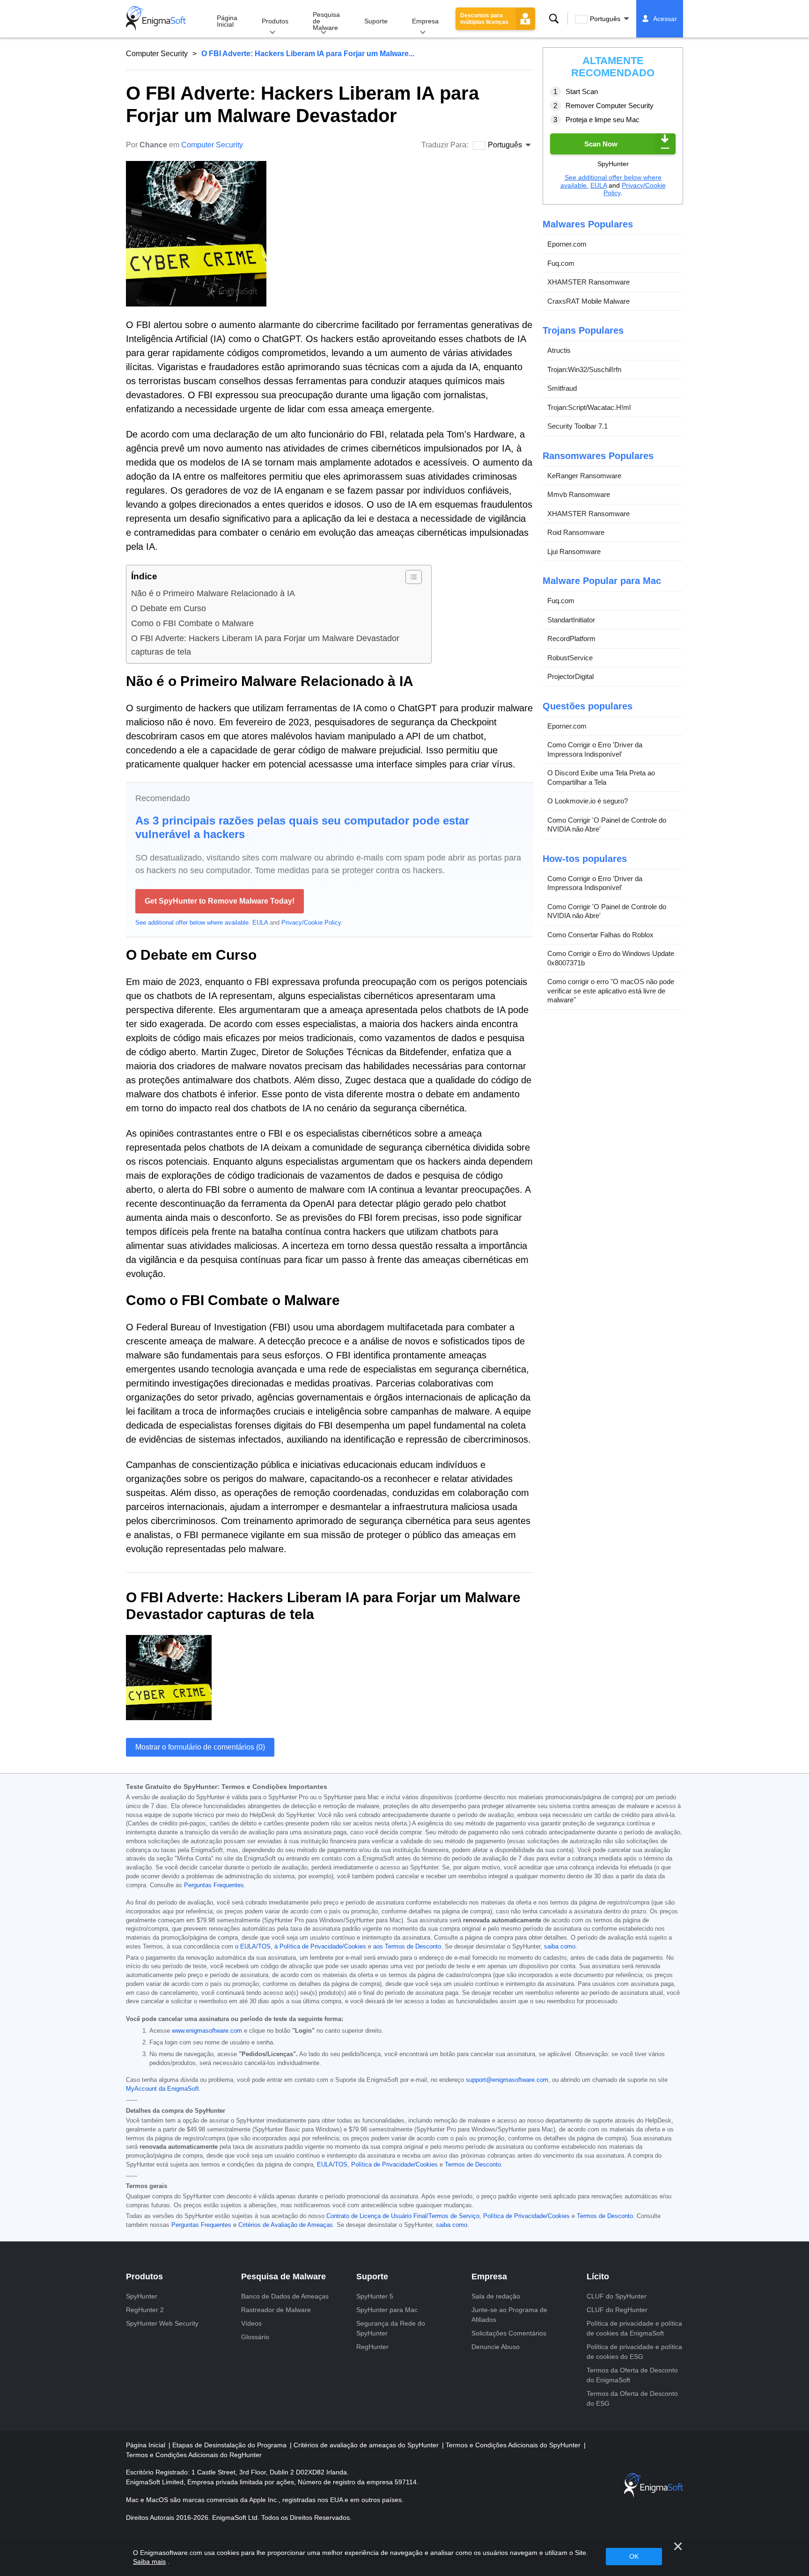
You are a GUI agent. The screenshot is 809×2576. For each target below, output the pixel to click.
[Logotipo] (156, 19)
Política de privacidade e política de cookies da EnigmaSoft (634, 2328)
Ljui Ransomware (574, 551)
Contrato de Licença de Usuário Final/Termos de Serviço (403, 2216)
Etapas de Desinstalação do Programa (230, 2445)
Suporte (376, 21)
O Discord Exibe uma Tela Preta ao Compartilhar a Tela (601, 777)
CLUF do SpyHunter (617, 2296)
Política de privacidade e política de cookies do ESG (634, 2352)
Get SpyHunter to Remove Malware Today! (220, 901)
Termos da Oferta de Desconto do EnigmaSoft (632, 2375)
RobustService (570, 658)
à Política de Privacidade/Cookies (320, 1947)
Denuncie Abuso (496, 2347)
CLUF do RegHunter (617, 2310)
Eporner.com (567, 244)
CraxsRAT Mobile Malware (588, 301)
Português (605, 19)
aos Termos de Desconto (407, 1947)
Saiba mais (149, 2561)
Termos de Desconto (473, 2165)
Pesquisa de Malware (326, 21)
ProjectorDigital (570, 676)
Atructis (559, 350)
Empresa (425, 21)
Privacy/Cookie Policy (311, 923)
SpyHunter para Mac (387, 2310)
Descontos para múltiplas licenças (484, 19)
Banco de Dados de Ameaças (285, 2296)
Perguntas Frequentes (214, 1885)
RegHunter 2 (145, 2310)
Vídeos (251, 2323)
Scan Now (601, 144)
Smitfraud (562, 388)
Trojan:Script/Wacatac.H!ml (589, 407)
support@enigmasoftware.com (507, 2080)
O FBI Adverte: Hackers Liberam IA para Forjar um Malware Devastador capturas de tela (265, 645)
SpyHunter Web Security (162, 2323)
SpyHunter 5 (375, 2296)
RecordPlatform (571, 639)
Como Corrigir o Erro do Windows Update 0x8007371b (611, 958)
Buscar (554, 19)
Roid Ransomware (576, 532)
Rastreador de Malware (276, 2310)
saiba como (560, 1947)
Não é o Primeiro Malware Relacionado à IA (213, 593)
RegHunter (372, 2347)
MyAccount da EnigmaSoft (162, 2089)
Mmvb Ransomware (579, 494)
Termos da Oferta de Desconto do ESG (632, 2398)
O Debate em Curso (169, 608)
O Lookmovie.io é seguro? (588, 801)
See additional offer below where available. (193, 923)
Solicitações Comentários (509, 2333)
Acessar (665, 19)
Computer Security (157, 54)
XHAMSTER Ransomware (588, 282)
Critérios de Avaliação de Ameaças (286, 2225)
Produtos (275, 21)
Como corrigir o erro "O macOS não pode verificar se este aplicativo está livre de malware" (611, 991)
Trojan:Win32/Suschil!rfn (584, 369)
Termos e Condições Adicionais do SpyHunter (514, 2445)
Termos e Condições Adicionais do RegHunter (194, 2455)
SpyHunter (142, 2296)
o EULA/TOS (253, 1947)
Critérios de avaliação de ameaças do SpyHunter (367, 2445)
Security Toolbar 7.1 (577, 426)
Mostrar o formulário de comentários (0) (200, 1747)
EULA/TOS (332, 2165)
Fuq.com (561, 263)
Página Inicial (227, 21)
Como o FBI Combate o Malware (192, 623)
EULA (260, 923)
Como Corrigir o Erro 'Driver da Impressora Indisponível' (595, 749)
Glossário (255, 2337)
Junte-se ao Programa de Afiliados (509, 2315)
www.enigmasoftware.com (207, 2031)
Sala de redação (496, 2296)
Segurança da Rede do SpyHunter (391, 2328)
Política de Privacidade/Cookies (394, 2165)
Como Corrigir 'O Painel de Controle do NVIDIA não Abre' (607, 825)
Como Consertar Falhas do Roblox (600, 935)
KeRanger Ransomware (584, 476)
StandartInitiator (571, 620)
